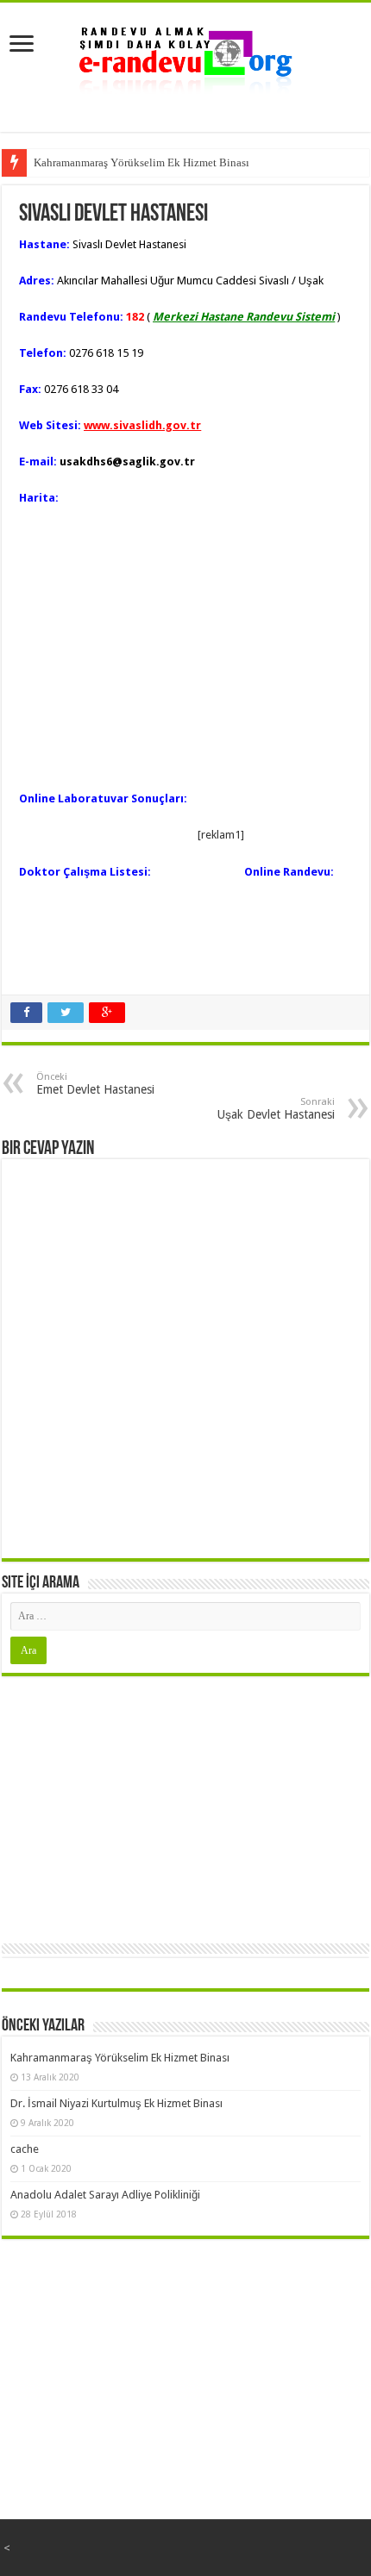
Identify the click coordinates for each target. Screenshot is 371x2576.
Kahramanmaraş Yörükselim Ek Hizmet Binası (141, 162)
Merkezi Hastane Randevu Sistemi (244, 317)
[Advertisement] (185, 1806)
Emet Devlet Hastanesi (95, 1084)
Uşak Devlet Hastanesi (276, 1109)
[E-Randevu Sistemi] (185, 55)
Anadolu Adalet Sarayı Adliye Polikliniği (105, 2195)
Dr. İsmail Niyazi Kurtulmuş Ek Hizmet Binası (116, 2103)
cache (25, 2149)
